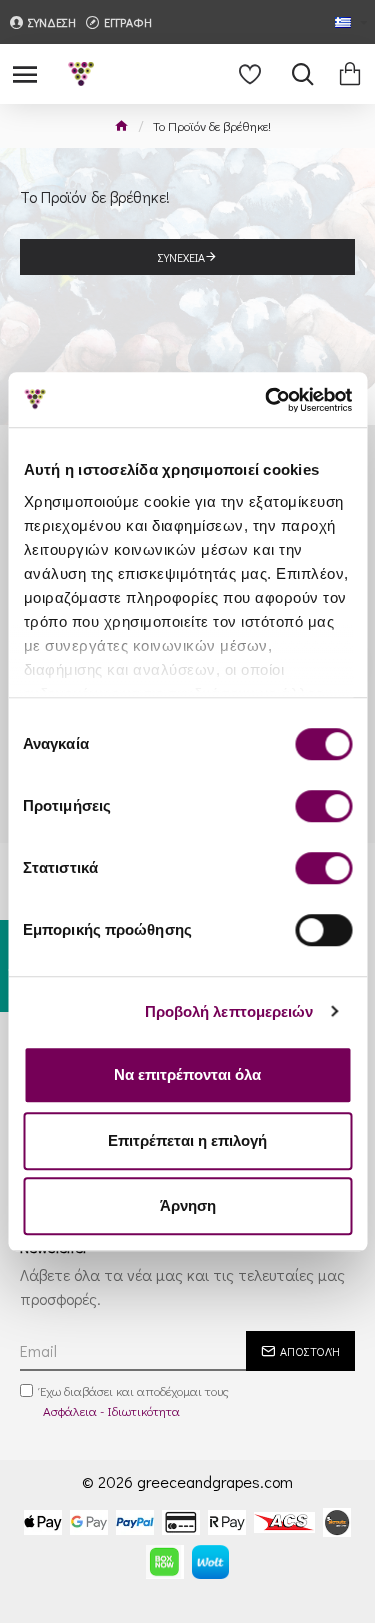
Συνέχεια (181, 257)
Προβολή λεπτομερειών (229, 1011)
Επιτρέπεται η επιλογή (187, 1140)
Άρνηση (188, 1205)
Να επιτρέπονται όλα (187, 1074)
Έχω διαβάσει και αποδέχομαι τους (134, 1400)
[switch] (323, 806)
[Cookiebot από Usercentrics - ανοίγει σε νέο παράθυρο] (267, 400)
